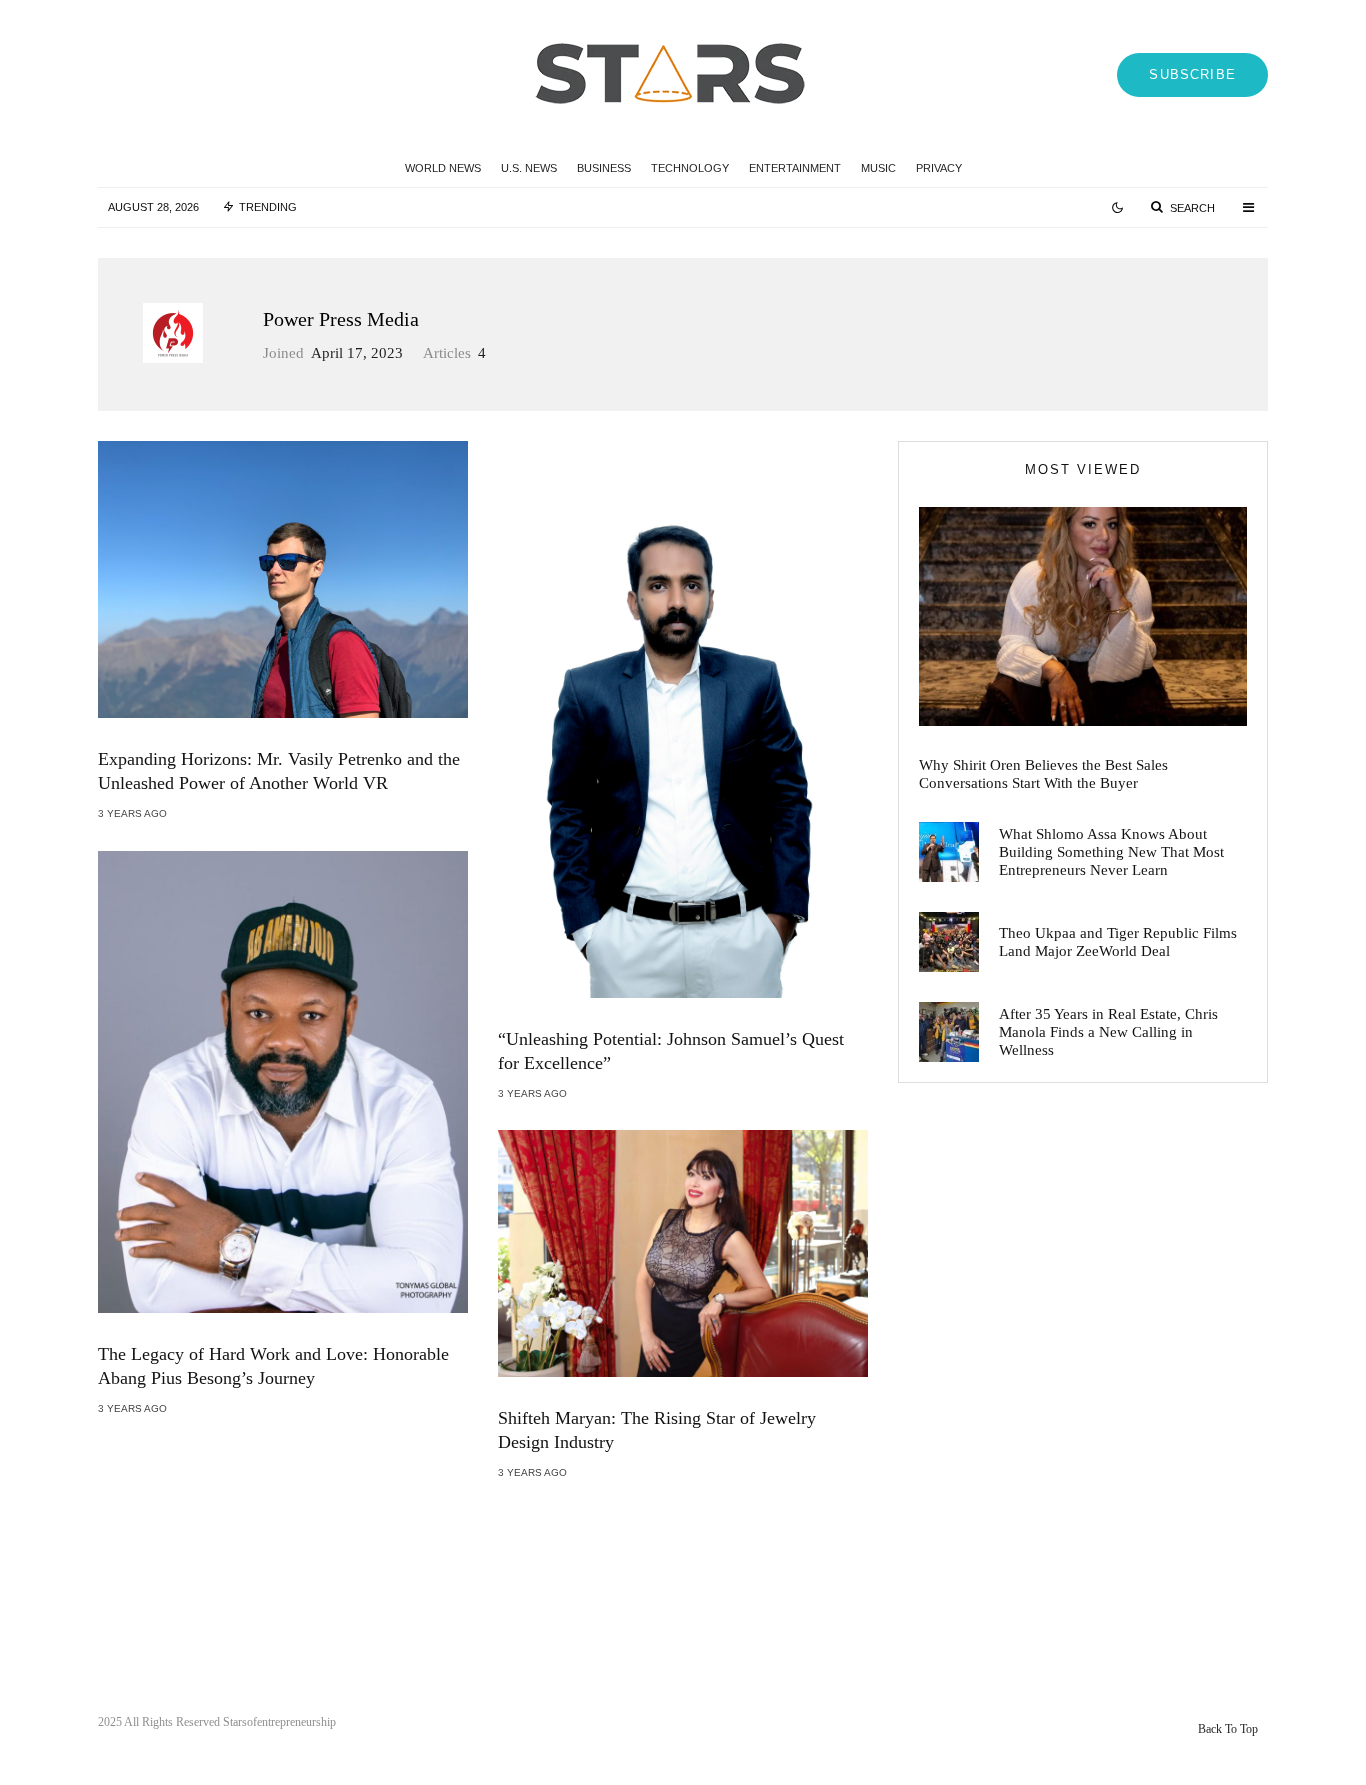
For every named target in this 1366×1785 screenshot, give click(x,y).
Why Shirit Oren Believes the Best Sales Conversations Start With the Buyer (1043, 774)
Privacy (939, 168)
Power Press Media (341, 319)
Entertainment (795, 168)
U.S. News (529, 168)
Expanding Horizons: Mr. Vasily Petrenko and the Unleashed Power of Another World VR (279, 771)
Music (878, 168)
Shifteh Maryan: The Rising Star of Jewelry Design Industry (657, 1430)
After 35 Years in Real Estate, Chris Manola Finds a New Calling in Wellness (1108, 1032)
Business (604, 168)
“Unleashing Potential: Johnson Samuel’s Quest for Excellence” (671, 1051)
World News (443, 168)
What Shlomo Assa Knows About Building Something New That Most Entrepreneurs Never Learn (1111, 852)
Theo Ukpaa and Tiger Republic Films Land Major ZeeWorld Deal (1118, 942)
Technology (690, 168)
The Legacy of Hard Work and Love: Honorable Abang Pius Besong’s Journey (273, 1366)
